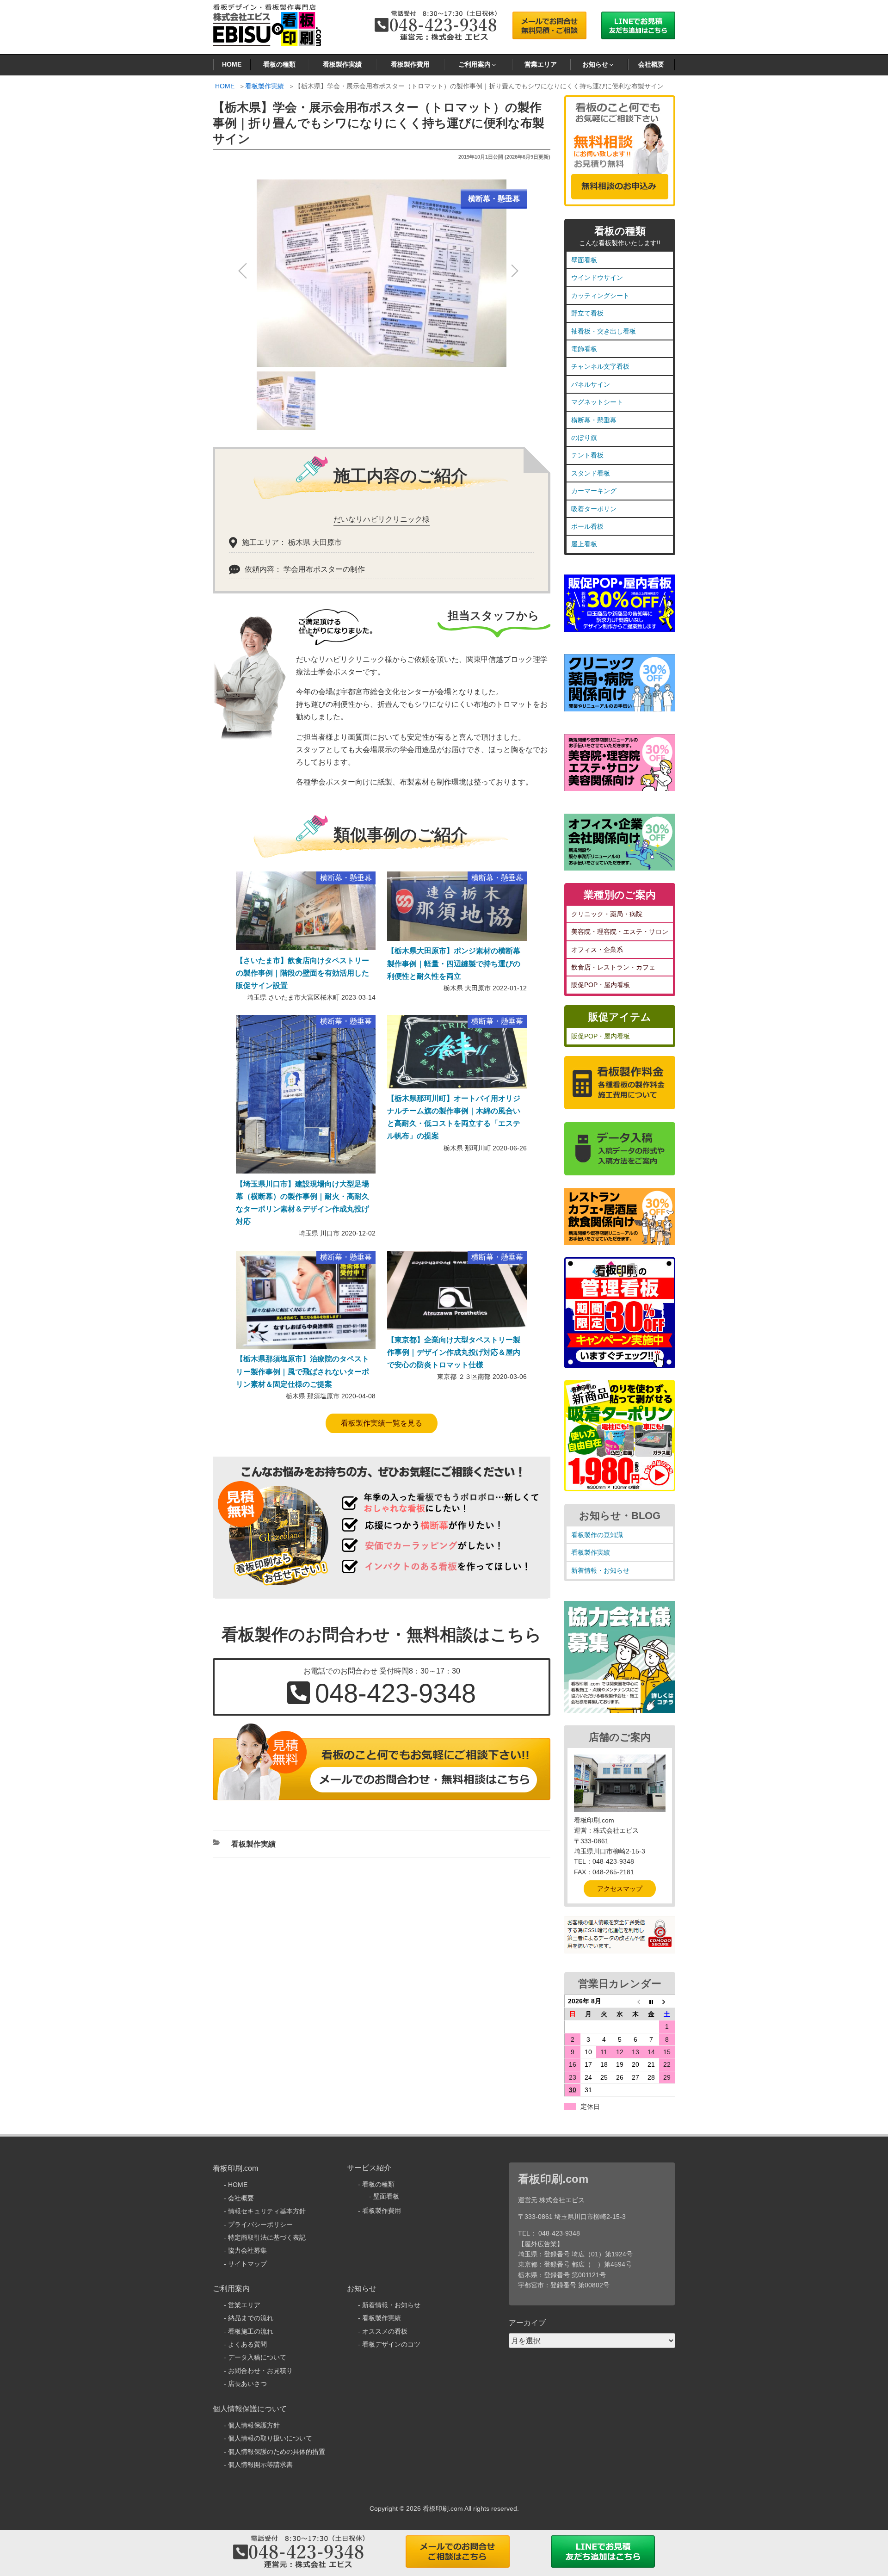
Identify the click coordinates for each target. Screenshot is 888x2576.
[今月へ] (651, 2001)
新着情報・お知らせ (600, 1570)
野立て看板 (587, 313)
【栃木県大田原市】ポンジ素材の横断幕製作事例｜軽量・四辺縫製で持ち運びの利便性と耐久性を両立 (454, 963)
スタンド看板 (591, 473)
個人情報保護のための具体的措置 (277, 2452)
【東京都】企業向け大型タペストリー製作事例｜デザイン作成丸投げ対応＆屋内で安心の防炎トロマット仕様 (454, 1352)
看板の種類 (279, 64)
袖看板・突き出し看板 (604, 331)
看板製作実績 (342, 64)
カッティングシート (600, 296)
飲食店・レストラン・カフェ (613, 967)
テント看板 (587, 455)
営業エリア (541, 64)
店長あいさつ (247, 2384)
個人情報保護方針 (254, 2425)
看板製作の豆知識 (597, 1535)
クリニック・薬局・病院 (607, 914)
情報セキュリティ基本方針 (267, 2211)
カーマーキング (594, 491)
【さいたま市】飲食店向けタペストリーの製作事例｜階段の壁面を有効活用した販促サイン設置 (302, 973)
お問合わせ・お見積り (260, 2371)
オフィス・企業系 (597, 950)
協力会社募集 (247, 2250)
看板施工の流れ (251, 2331)
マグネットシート (597, 402)
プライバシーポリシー (260, 2224)
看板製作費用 (410, 64)
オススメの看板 (385, 2331)
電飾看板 (584, 349)
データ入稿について (257, 2357)
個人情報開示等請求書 (260, 2465)
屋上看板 (584, 544)
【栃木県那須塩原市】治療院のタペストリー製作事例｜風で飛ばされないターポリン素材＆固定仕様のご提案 (302, 1371)
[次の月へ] (667, 2001)
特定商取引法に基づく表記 (267, 2237)
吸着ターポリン (594, 509)
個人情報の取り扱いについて (270, 2438)
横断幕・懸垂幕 (594, 420)
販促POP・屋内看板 (601, 985)
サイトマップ (247, 2264)
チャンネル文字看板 (600, 366)
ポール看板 (587, 526)
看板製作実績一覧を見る (382, 1423)
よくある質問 (247, 2344)
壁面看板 (584, 260)
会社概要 (651, 64)
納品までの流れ (251, 2318)
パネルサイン (591, 384)
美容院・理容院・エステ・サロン (620, 932)
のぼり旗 (584, 438)
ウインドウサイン (597, 278)
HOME (232, 64)
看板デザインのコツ (391, 2344)
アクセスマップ (620, 1889)
